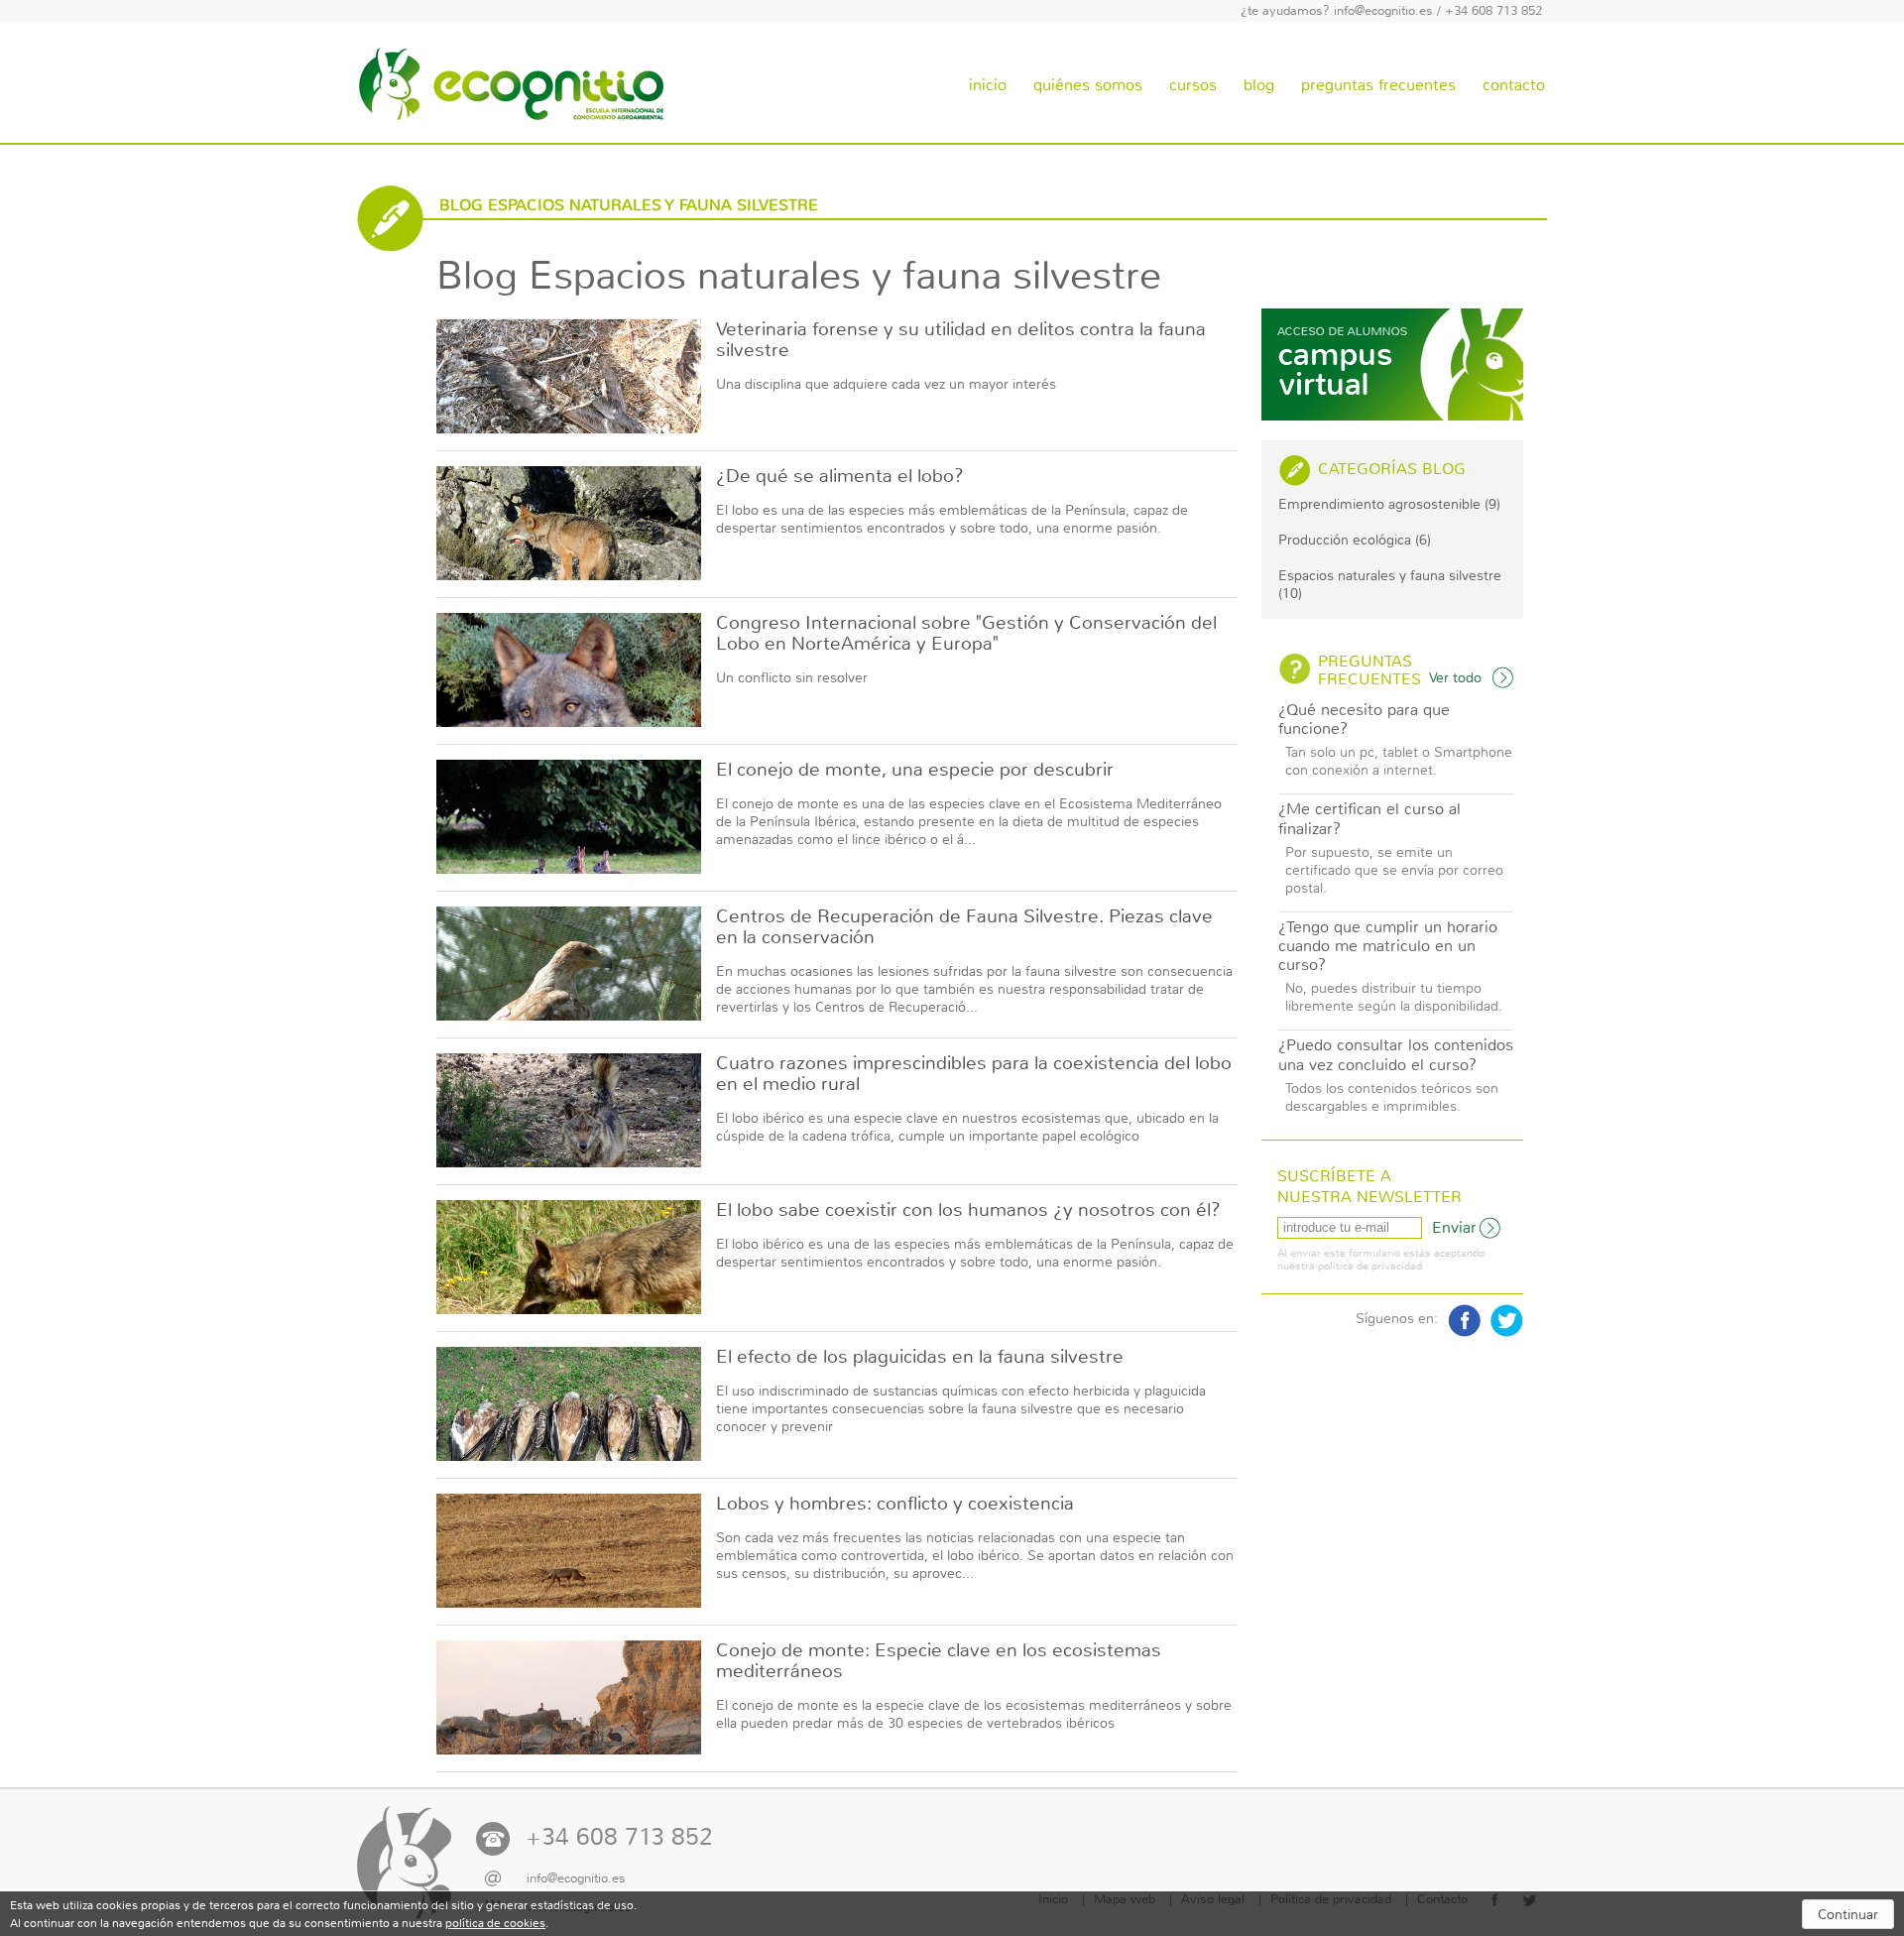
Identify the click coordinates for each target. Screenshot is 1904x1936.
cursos (1193, 85)
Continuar (1848, 1914)
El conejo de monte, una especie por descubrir (915, 770)
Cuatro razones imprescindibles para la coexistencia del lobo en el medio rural (974, 1074)
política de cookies (495, 1923)
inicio (988, 85)
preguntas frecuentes (1378, 85)
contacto (1514, 85)
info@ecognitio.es (1383, 11)
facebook (1464, 1321)
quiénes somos (1088, 85)
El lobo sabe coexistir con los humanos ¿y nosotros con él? (968, 1210)
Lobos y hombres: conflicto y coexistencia (895, 1504)
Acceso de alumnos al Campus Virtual (1392, 364)
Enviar (1454, 1227)
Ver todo (1455, 677)
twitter (1507, 1321)
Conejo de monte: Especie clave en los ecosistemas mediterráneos (939, 1661)
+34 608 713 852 (1493, 11)
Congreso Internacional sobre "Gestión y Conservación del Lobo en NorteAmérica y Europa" (966, 633)
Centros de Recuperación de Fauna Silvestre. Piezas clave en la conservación (964, 927)
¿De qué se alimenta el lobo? (840, 476)
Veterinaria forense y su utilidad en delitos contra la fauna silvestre (961, 340)
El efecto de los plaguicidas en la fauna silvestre (920, 1357)
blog (1259, 85)
